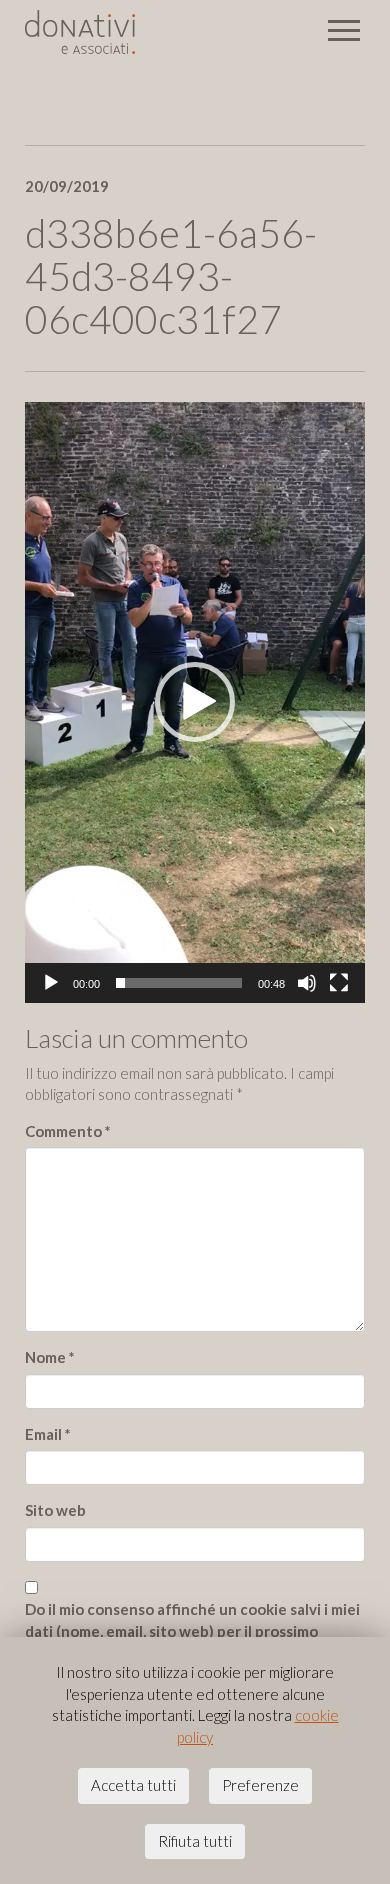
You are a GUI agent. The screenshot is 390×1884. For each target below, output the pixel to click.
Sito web (55, 1510)
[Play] (51, 983)
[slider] (179, 983)
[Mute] (307, 983)
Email (48, 1434)
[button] (195, 702)
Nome (50, 1357)
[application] (195, 702)
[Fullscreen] (339, 983)
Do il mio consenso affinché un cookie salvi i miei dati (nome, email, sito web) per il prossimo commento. (192, 1630)
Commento (68, 1131)
